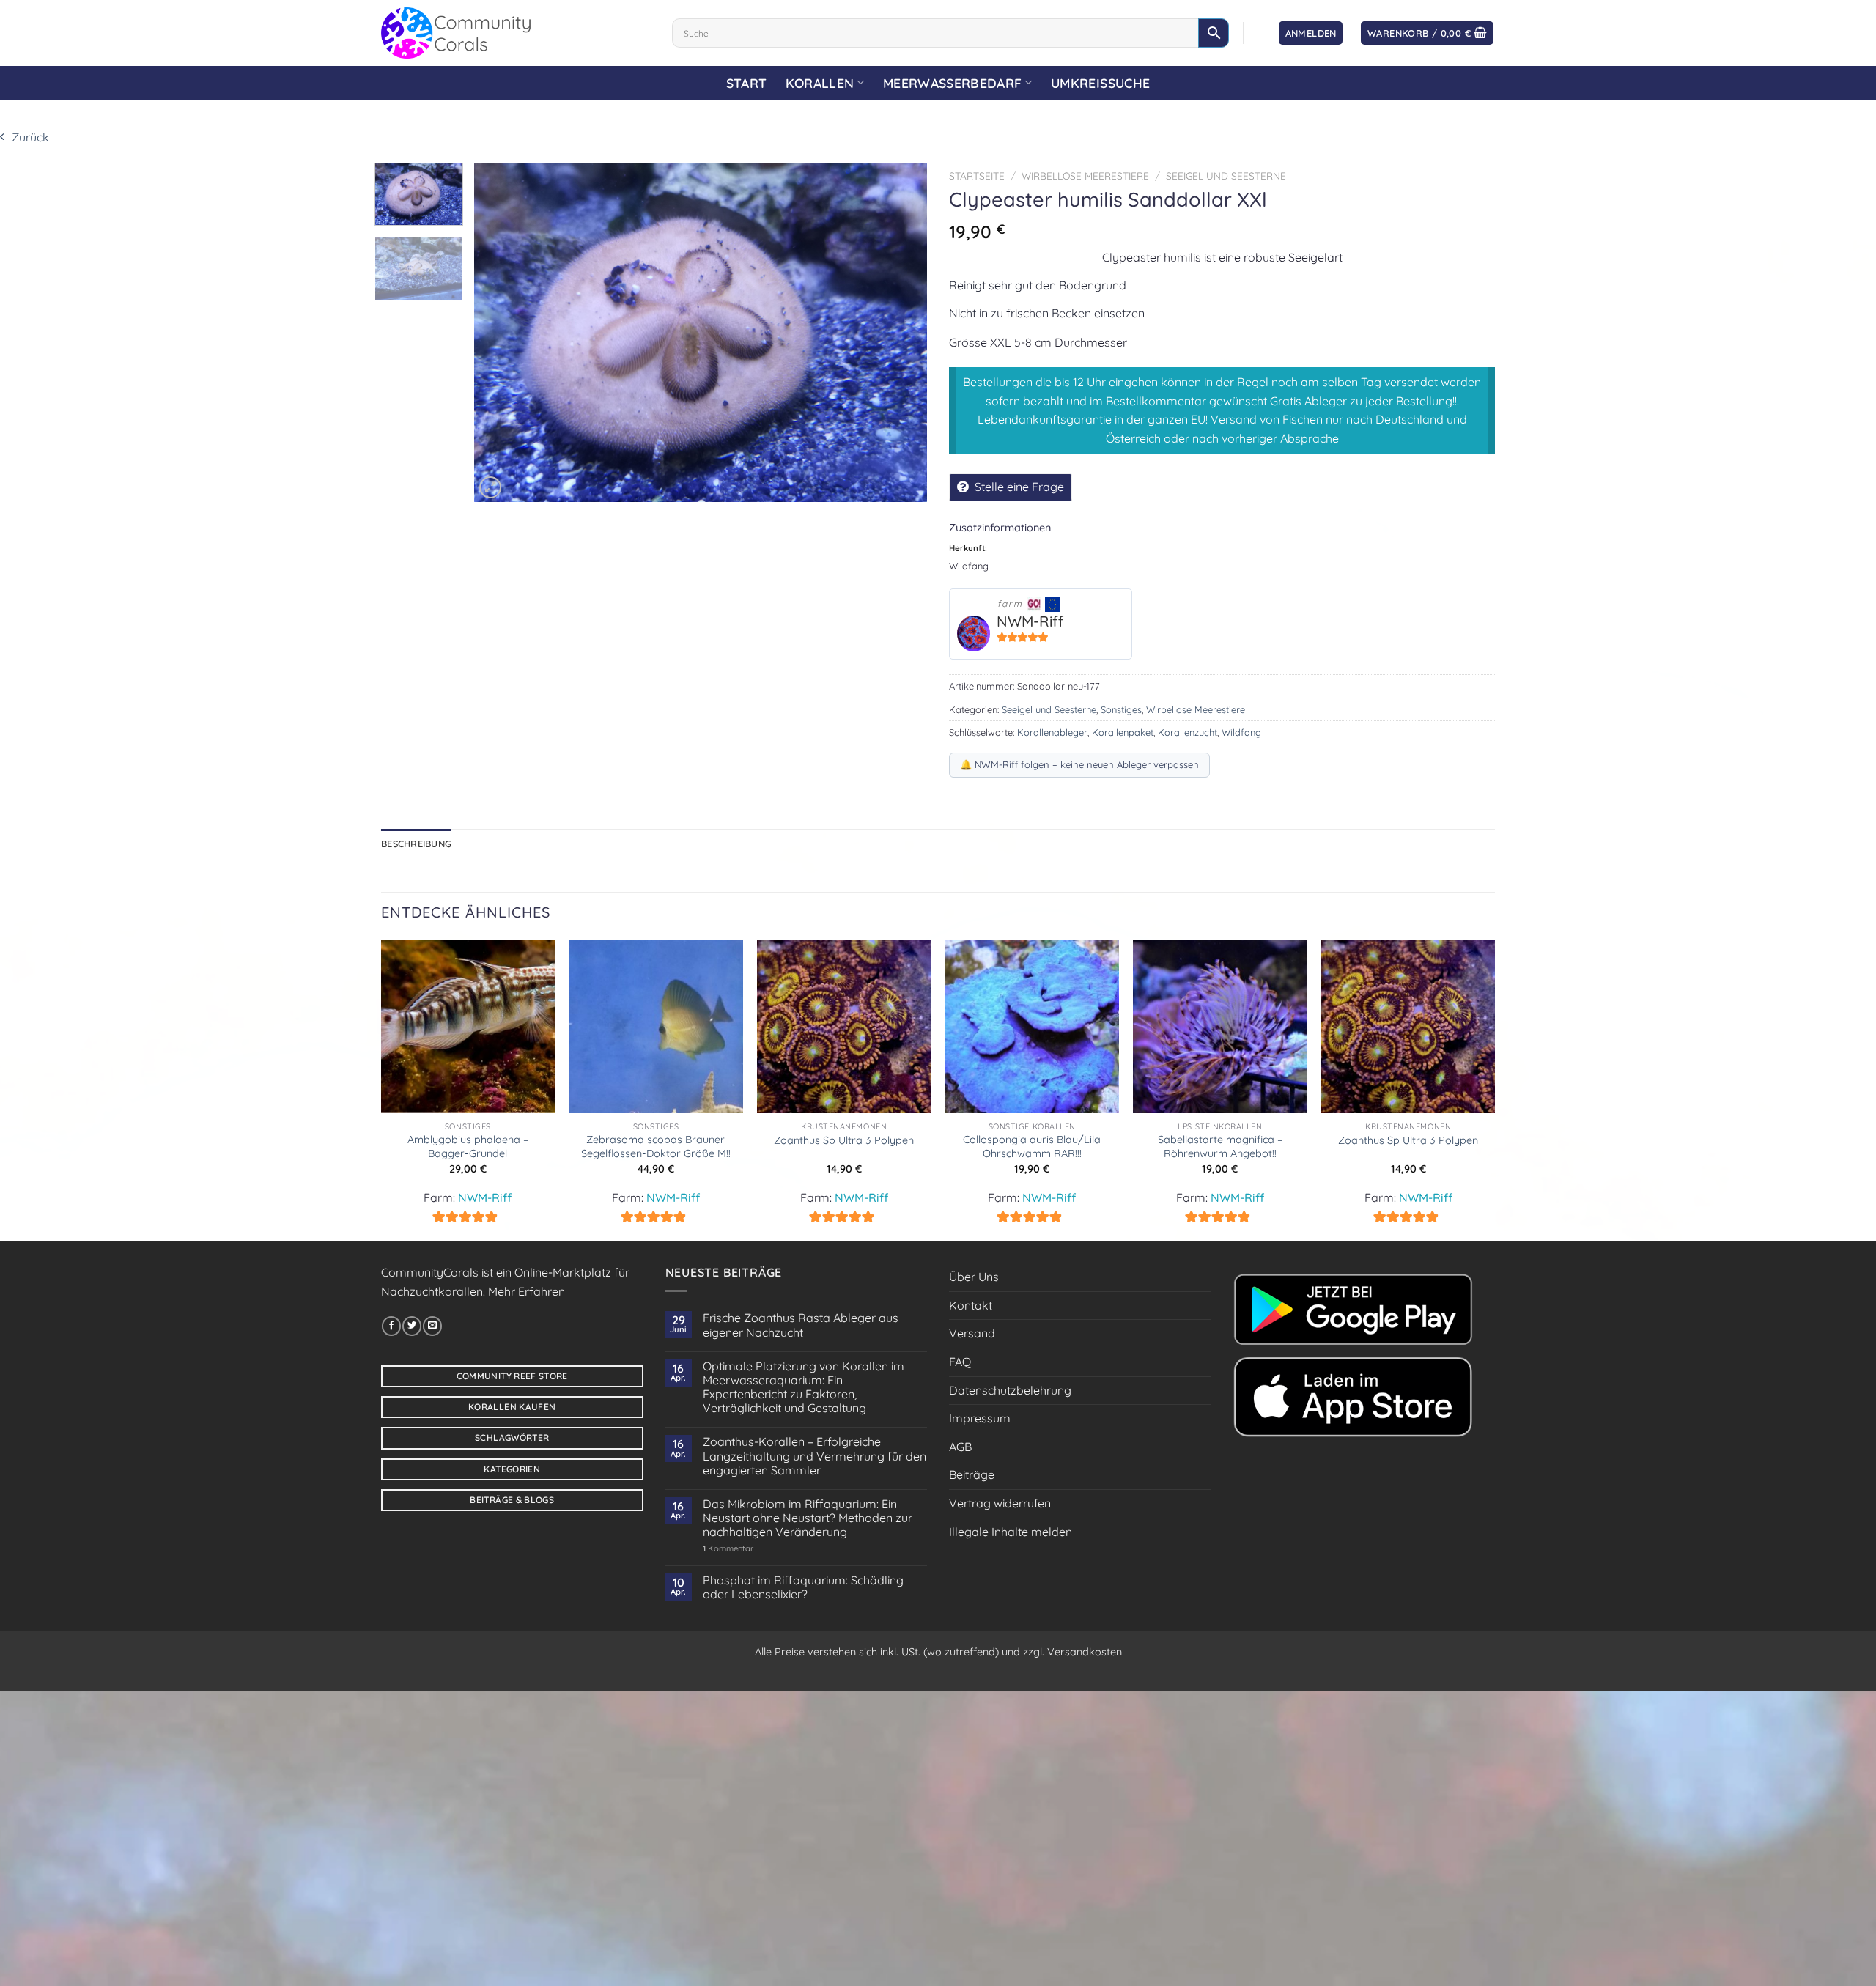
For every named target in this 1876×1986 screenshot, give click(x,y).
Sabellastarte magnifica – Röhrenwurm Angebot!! (1220, 1147)
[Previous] (502, 332)
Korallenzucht (1188, 732)
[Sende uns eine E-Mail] (432, 1326)
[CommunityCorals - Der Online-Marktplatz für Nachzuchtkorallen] (516, 33)
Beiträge (972, 1474)
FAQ (960, 1362)
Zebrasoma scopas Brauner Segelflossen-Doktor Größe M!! (656, 1147)
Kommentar (728, 1549)
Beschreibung (416, 844)
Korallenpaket (1123, 732)
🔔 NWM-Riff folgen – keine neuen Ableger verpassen (1079, 764)
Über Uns (974, 1277)
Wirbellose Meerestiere (1085, 176)
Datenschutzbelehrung (1010, 1390)
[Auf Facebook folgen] (391, 1326)
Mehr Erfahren (527, 1291)
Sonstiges (1121, 709)
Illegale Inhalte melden (1011, 1532)
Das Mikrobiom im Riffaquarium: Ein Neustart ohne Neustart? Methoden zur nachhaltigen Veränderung (808, 1518)
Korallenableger (1052, 732)
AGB (960, 1447)
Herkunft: (968, 548)
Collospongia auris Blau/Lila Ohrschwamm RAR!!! (1032, 1147)
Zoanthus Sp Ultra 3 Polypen (844, 1140)
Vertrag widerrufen (1000, 1503)
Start (747, 83)
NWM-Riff (1030, 621)
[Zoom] (490, 487)
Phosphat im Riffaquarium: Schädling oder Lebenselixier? (803, 1587)
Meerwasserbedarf (953, 83)
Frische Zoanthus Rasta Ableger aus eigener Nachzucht (801, 1325)
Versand (972, 1333)
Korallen (820, 83)
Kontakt (971, 1305)
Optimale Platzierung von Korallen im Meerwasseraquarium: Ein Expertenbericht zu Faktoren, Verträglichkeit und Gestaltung (804, 1388)
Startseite (977, 176)
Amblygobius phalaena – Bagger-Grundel (468, 1147)
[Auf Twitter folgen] (412, 1326)
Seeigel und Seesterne (1226, 176)
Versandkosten (1085, 1652)
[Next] (900, 332)
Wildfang (1241, 732)
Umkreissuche (1100, 83)
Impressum (980, 1418)
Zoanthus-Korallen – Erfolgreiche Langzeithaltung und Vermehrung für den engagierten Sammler (815, 1456)
